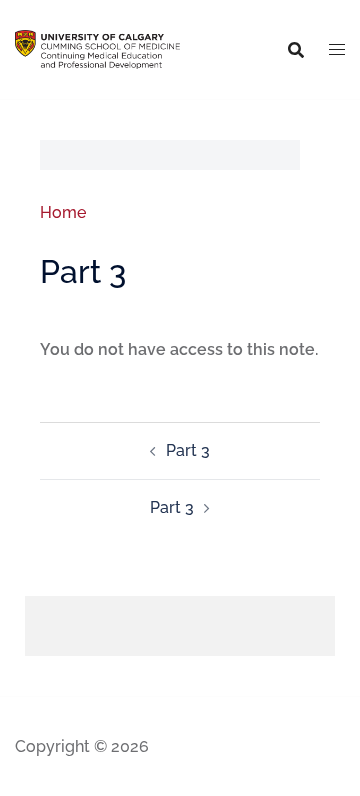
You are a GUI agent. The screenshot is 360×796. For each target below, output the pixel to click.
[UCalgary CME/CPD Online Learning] (97, 48)
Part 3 (188, 450)
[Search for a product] (296, 50)
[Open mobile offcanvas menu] (337, 50)
